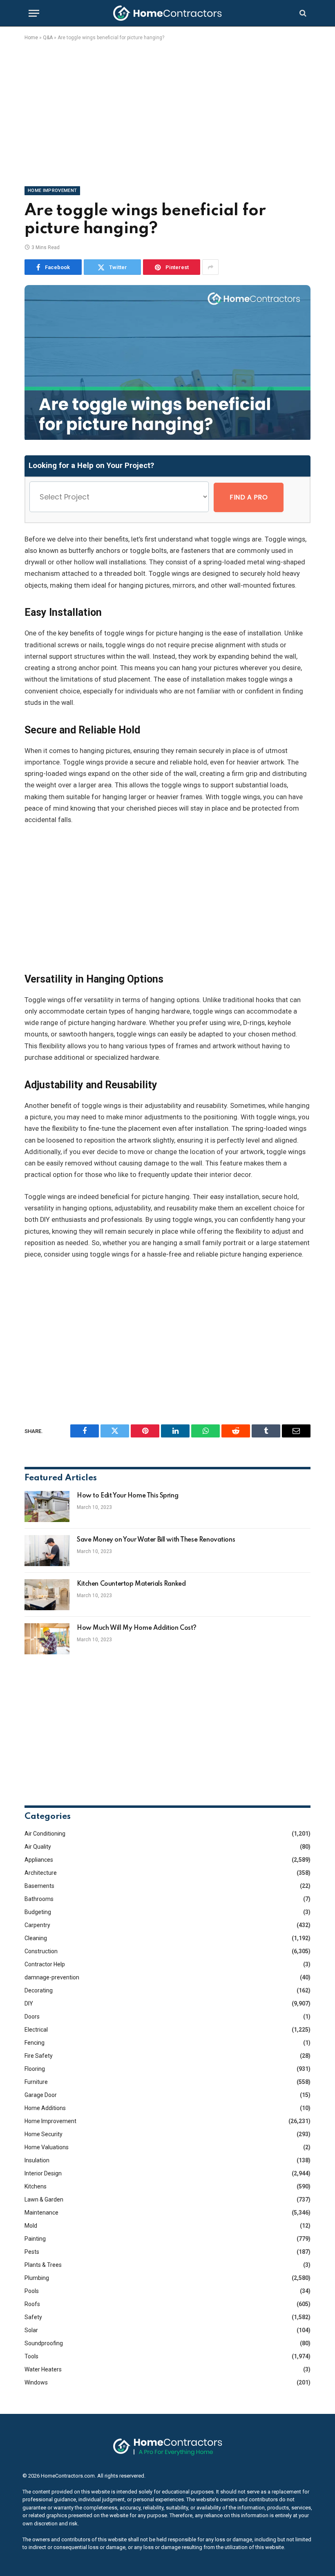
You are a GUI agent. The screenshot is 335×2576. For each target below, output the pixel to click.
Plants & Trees (43, 2265)
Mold (31, 2226)
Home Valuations (47, 2147)
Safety (33, 2317)
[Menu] (34, 13)
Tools (31, 2356)
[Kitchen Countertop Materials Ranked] (47, 1595)
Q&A (48, 38)
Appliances (39, 1860)
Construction (41, 1951)
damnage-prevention (52, 1977)
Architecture (41, 1873)
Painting (35, 2239)
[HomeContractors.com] (167, 13)
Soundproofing (44, 2343)
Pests (32, 2252)
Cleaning (36, 1938)
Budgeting (38, 1912)
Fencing (35, 2043)
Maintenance (41, 2213)
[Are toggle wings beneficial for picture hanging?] (167, 438)
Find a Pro (249, 497)
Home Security (44, 2134)
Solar (31, 2330)
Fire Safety (39, 2056)
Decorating (39, 1990)
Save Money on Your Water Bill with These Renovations (156, 1540)
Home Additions (45, 2108)
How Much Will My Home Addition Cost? (137, 1628)
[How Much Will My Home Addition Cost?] (47, 1639)
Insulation (37, 2160)
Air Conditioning (45, 1834)
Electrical (36, 2030)
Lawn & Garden (44, 2199)
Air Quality (38, 1847)
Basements (39, 1886)
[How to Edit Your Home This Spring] (47, 1506)
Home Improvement (52, 191)
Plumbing (37, 2278)
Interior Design (43, 2173)
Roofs (32, 2304)
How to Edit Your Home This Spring (127, 1496)
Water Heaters (43, 2369)
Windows (36, 2382)
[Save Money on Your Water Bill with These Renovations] (47, 1551)
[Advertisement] (167, 112)
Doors (32, 2017)
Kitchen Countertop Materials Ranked (131, 1584)
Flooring (35, 2069)
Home (31, 38)
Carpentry (37, 1925)
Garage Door (41, 2095)
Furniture (36, 2082)
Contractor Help (45, 1964)
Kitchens (36, 2186)
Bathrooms (39, 1899)
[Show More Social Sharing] (210, 267)
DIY (29, 2003)
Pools (32, 2291)
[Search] (302, 13)
